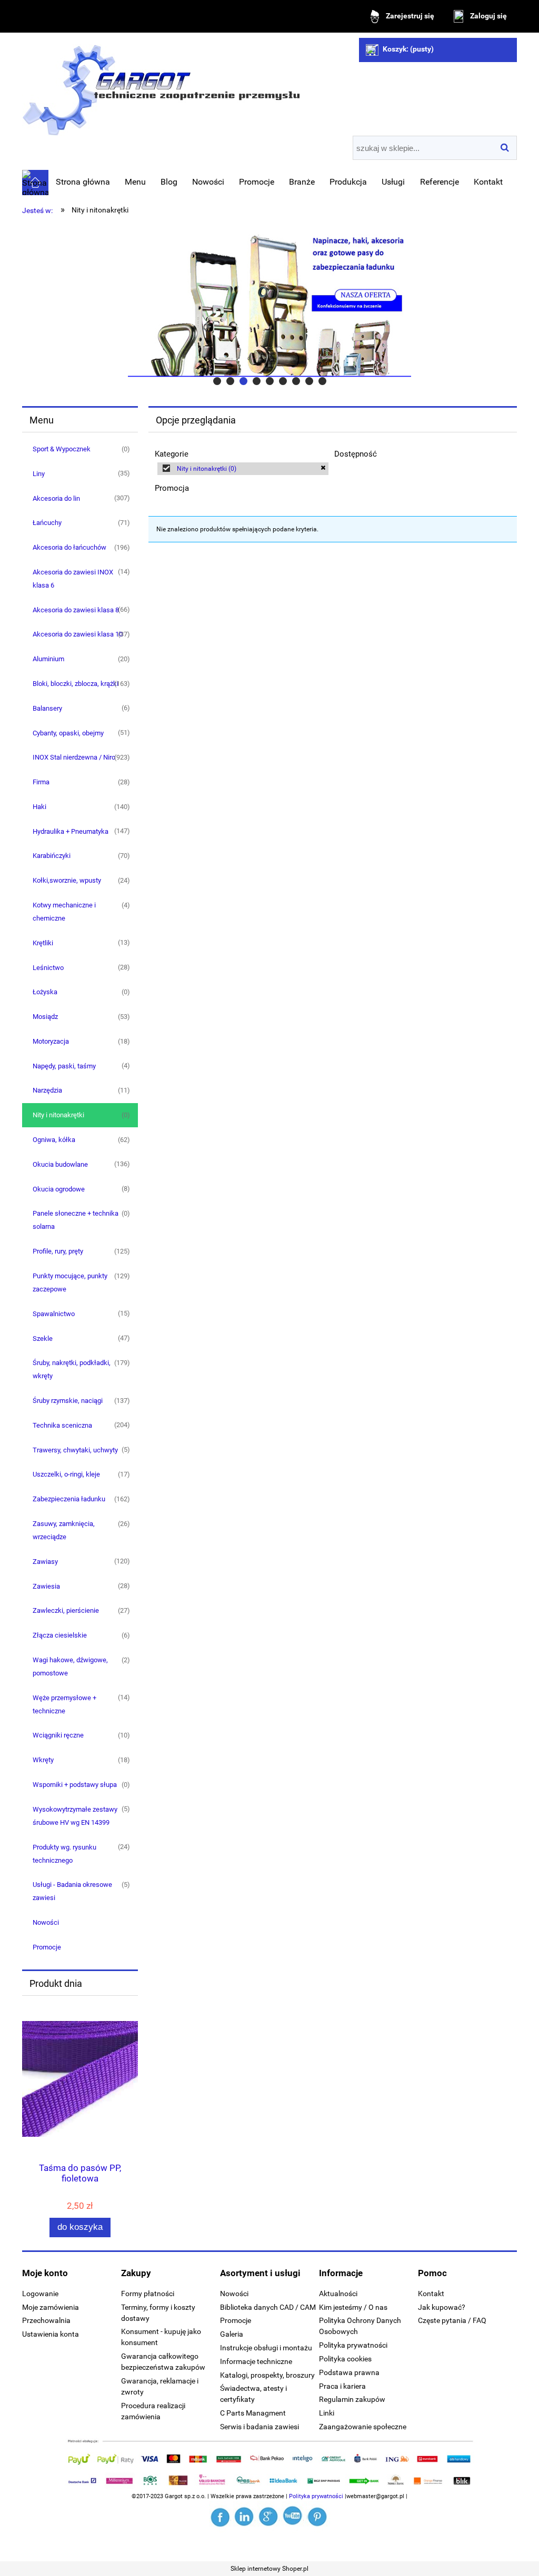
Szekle (43, 1338)
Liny (39, 474)
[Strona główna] (161, 86)
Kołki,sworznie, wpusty (67, 880)
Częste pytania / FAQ (452, 2320)
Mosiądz (45, 1017)
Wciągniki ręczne (58, 1735)
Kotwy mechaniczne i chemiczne (64, 912)
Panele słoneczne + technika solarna (76, 1220)
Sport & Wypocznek (62, 449)
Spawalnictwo (54, 1314)
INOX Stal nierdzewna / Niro (74, 757)
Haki (39, 807)
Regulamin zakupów (352, 2399)
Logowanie (40, 2294)
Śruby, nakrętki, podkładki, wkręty (72, 1369)
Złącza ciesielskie (60, 1635)
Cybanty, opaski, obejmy (68, 733)
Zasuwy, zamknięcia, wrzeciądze (64, 1530)
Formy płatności (148, 2294)
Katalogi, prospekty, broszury (267, 2375)
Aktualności (338, 2294)
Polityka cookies (345, 2359)
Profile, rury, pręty (58, 1251)
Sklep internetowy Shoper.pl (269, 2569)
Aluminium (48, 659)
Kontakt (431, 2294)
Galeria (232, 2334)
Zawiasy (45, 1562)
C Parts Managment (253, 2413)
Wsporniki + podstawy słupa (75, 1785)
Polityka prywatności (353, 2345)
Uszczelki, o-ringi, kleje (66, 1474)
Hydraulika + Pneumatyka (71, 831)
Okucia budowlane (60, 1164)
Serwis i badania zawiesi (259, 2427)
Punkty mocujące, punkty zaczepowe (70, 1282)
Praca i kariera (342, 2386)
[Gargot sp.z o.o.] (221, 2517)
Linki (327, 2413)
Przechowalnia (46, 2320)
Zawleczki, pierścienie (66, 1610)
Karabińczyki (52, 856)
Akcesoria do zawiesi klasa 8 (76, 610)
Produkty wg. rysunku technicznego (64, 1854)
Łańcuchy (47, 523)
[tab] (217, 381)
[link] (243, 469)
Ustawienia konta (51, 2334)
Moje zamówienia (51, 2307)
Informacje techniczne (256, 2361)
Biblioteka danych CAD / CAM (268, 2307)
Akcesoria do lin (56, 498)
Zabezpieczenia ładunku (69, 1499)
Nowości (46, 1922)
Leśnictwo (48, 968)
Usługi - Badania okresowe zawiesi (72, 1891)
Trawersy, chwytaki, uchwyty (75, 1450)
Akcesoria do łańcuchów (69, 547)
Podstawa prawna (349, 2372)
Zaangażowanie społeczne (363, 2427)
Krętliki (43, 943)
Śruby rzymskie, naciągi (68, 1401)
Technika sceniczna (62, 1425)
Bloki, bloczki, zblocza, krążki (76, 684)
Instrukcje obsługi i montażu (266, 2348)
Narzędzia (47, 1090)
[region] (269, 305)
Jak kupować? (442, 2307)
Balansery (47, 708)
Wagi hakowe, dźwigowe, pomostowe (70, 1666)
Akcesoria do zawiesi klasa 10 (78, 634)
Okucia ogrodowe (59, 1189)
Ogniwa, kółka (54, 1140)
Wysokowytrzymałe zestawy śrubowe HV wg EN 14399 (75, 1816)
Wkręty (43, 1760)
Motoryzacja (51, 1041)
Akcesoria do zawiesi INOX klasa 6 (73, 579)
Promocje (47, 1947)
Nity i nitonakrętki (58, 1115)
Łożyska (45, 992)
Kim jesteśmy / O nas (353, 2307)
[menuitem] (83, 182)
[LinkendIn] (245, 2517)
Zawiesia (46, 1586)
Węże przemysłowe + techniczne (64, 1704)
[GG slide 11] (269, 305)
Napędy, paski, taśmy (64, 1066)
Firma (41, 782)
